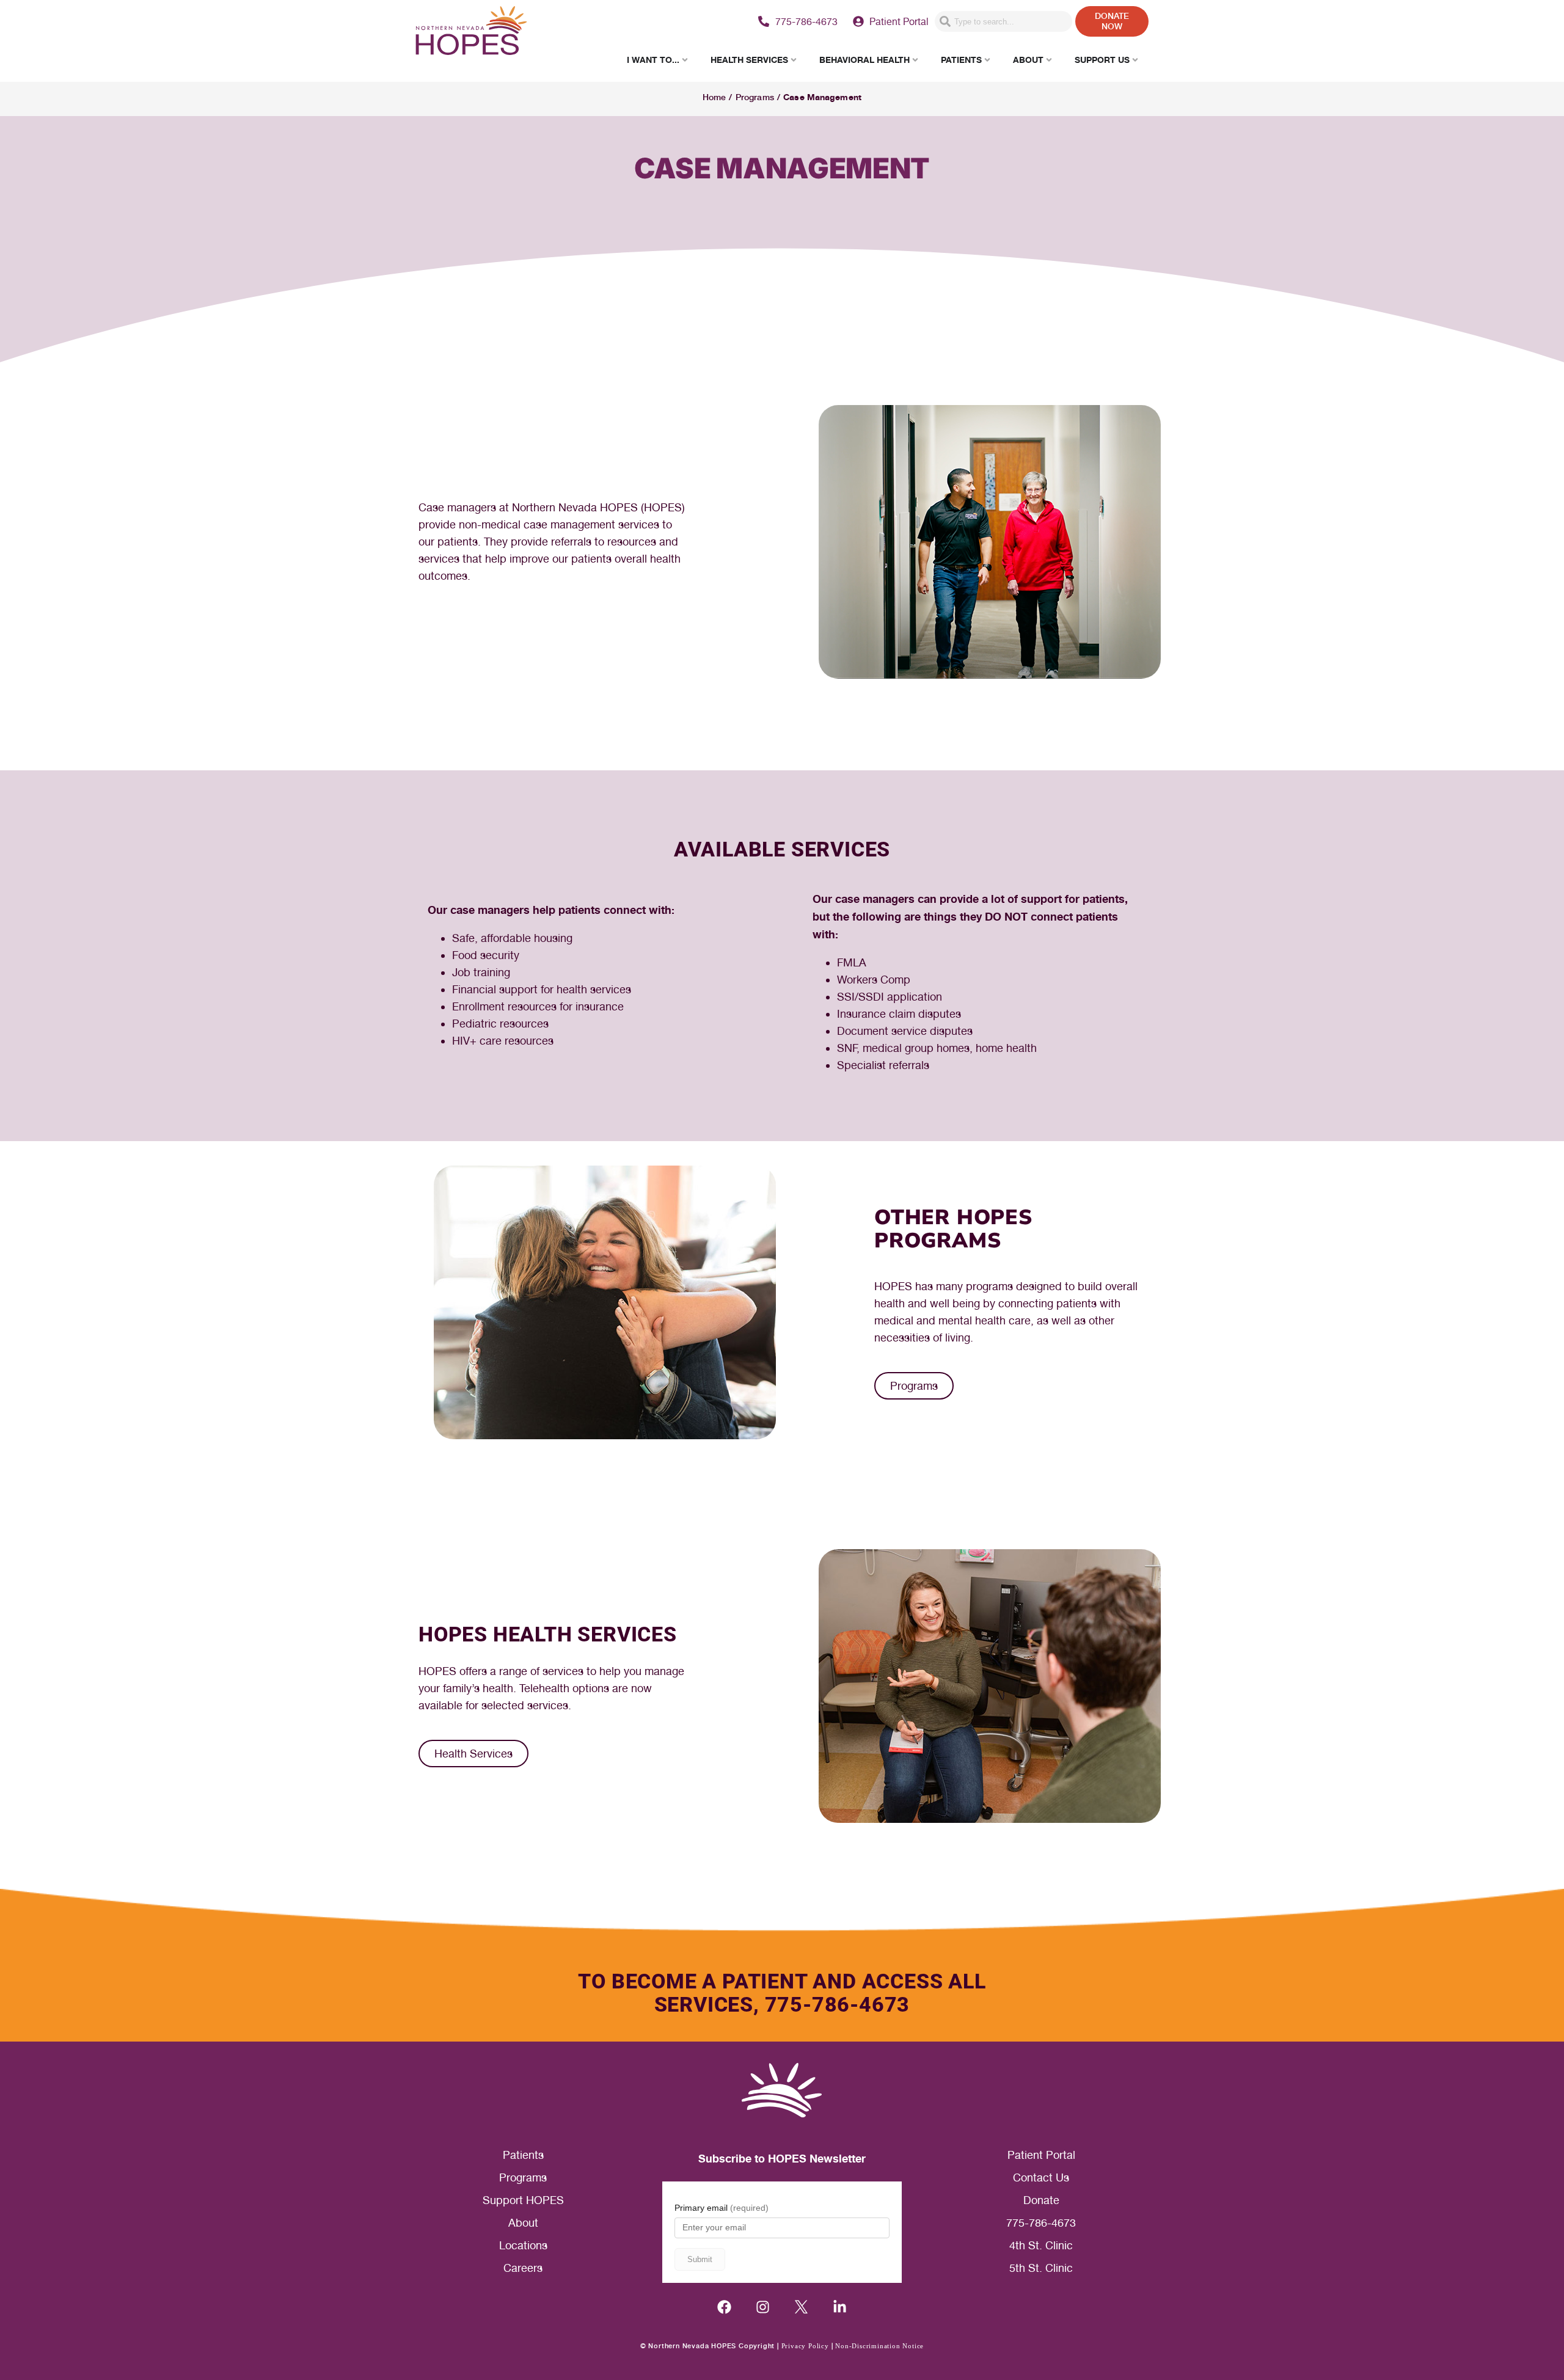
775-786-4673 (1041, 2223)
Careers (523, 2268)
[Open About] (1049, 60)
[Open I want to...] (685, 60)
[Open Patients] (987, 60)
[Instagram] (763, 2307)
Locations (523, 2245)
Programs (755, 97)
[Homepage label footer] (782, 2090)
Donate (1041, 2200)
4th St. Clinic (1041, 2245)
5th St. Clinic (1041, 2268)
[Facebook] (724, 2307)
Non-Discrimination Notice (879, 2346)
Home (714, 97)
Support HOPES (523, 2200)
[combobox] (1003, 21)
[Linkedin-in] (840, 2307)
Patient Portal (1041, 2155)
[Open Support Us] (1135, 60)
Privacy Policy (805, 2346)
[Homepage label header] (471, 32)
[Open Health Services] (794, 60)
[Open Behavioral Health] (915, 60)
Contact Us (1041, 2177)
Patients (523, 2155)
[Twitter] (801, 2307)
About (523, 2223)
